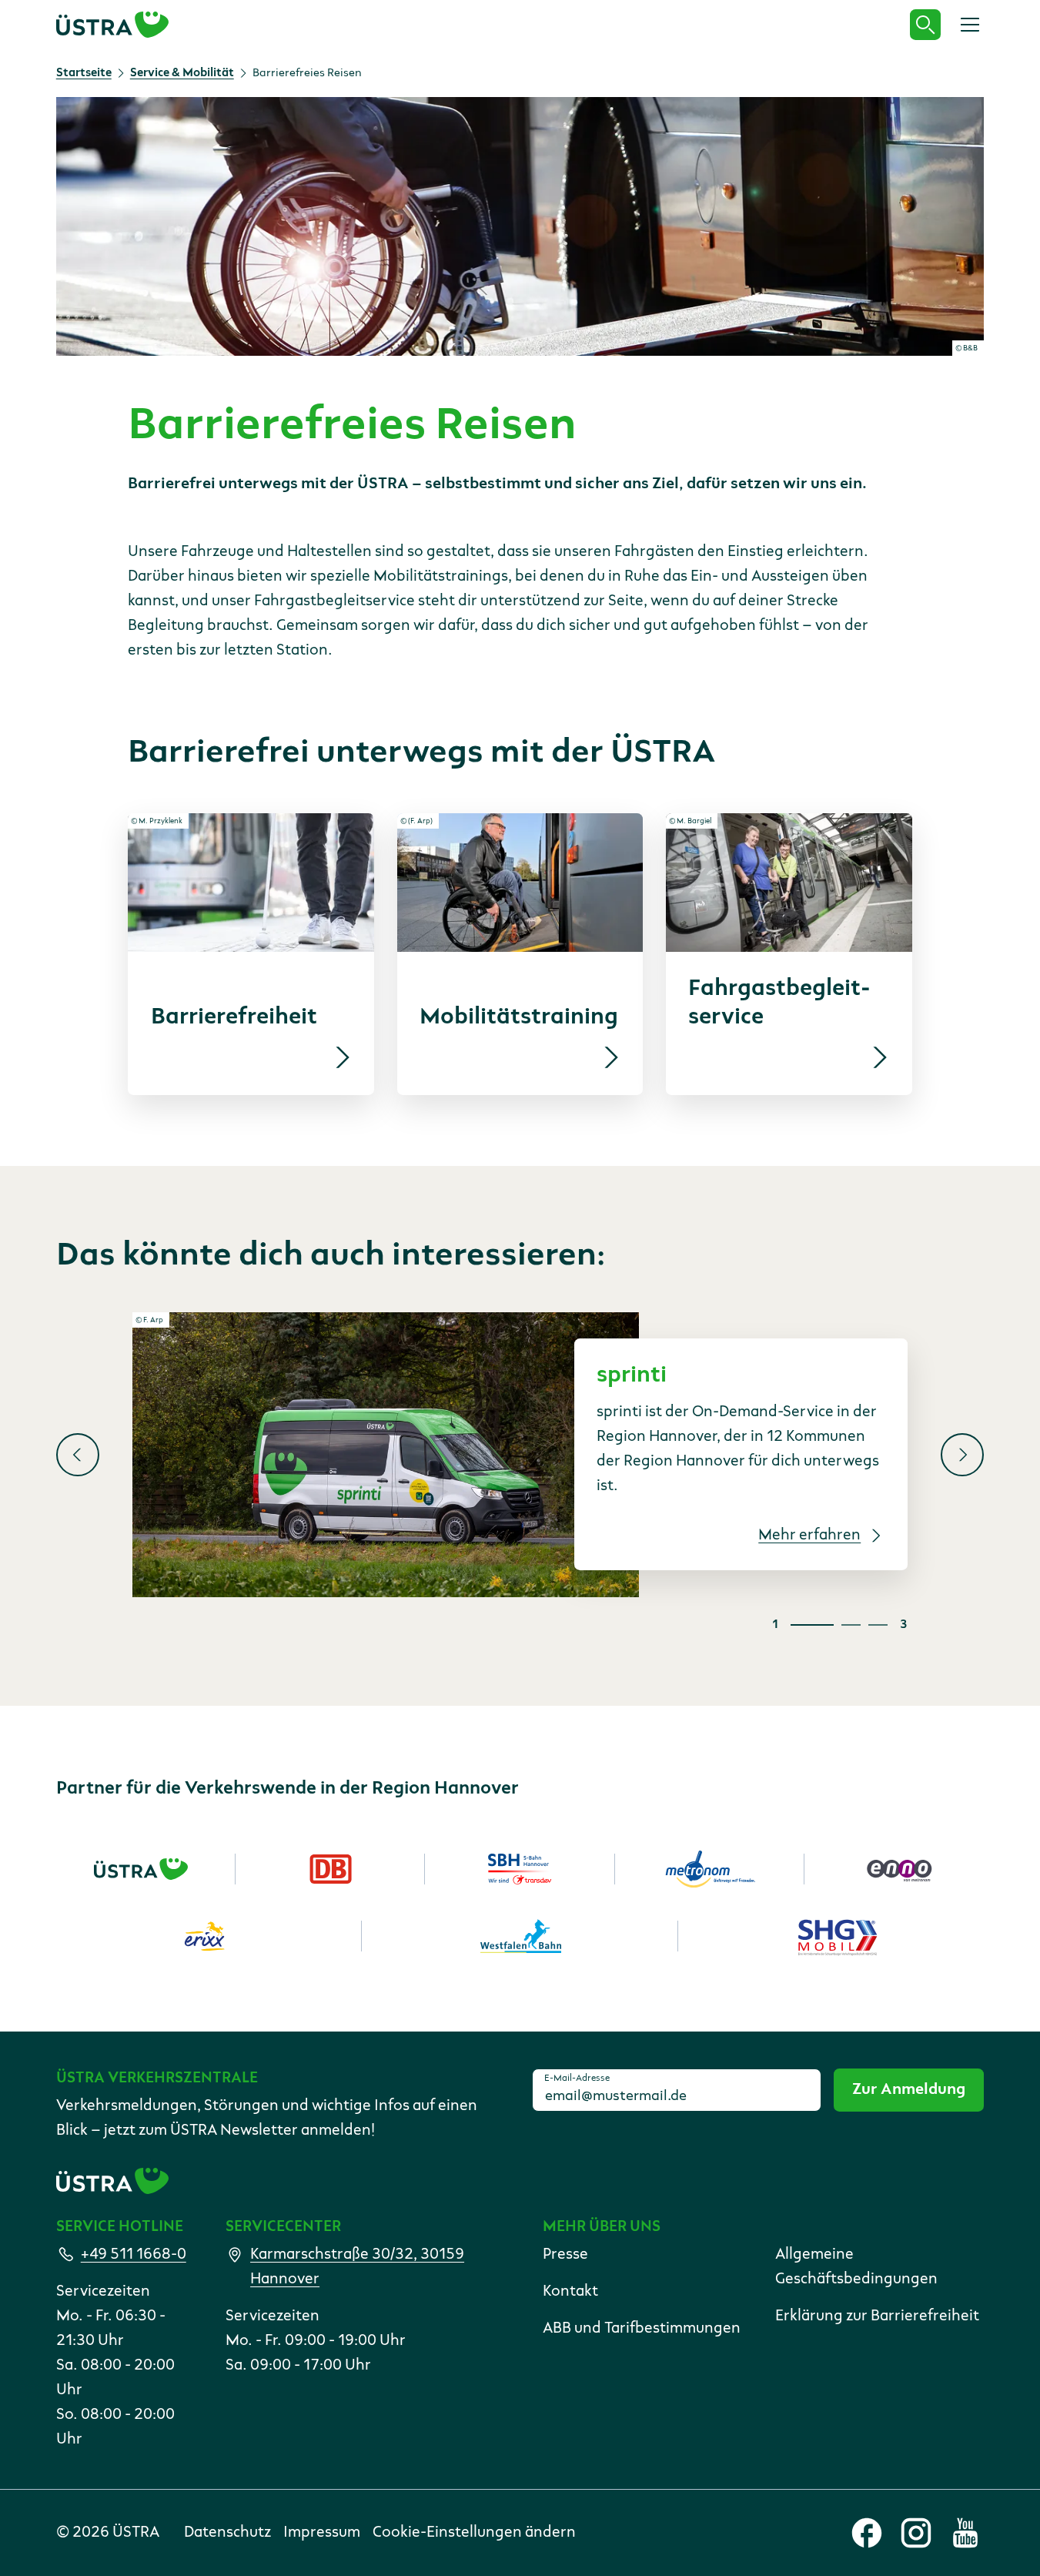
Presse (565, 2255)
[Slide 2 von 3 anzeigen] (851, 1625)
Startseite (84, 73)
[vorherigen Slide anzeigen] (78, 1455)
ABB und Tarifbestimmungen (642, 2329)
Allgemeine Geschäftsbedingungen (856, 2267)
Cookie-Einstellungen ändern (474, 2533)
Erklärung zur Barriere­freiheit (877, 2316)
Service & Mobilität (182, 73)
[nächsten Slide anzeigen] (962, 1455)
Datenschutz (227, 2533)
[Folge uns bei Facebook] (867, 2533)
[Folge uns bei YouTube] (965, 2533)
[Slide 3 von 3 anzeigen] (878, 1625)
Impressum (322, 2533)
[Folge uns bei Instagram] (916, 2533)
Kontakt (570, 2292)
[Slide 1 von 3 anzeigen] (812, 1625)
